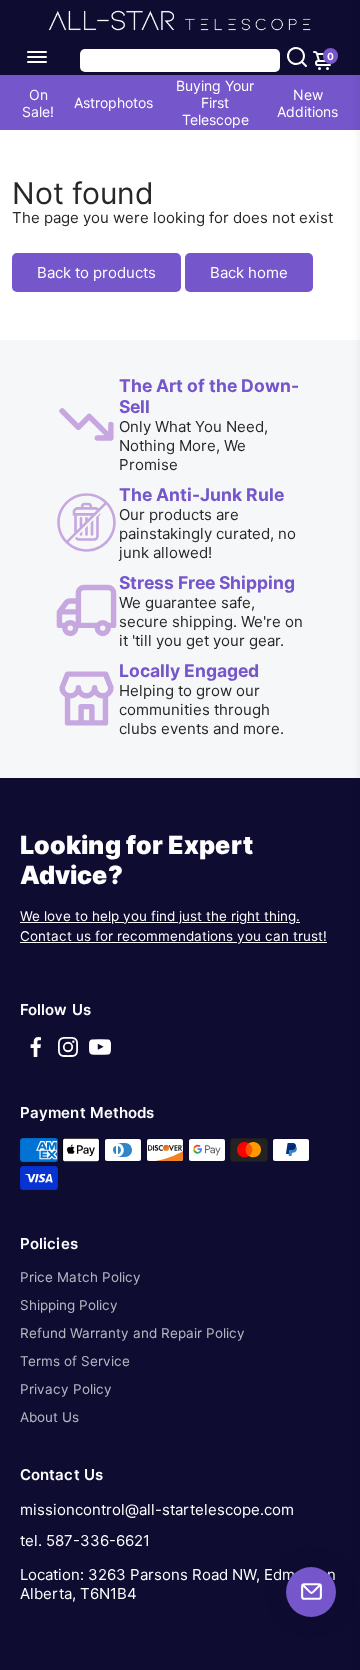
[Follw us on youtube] (100, 1053)
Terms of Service (75, 1361)
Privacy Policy (66, 1389)
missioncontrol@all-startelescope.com (157, 1509)
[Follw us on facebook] (36, 1053)
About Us (49, 1417)
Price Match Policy (80, 1277)
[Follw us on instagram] (68, 1053)
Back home (249, 272)
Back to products (96, 272)
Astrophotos (113, 102)
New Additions (307, 103)
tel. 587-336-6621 (85, 1540)
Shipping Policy (69, 1305)
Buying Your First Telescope (215, 102)
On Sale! (38, 103)
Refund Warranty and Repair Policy (132, 1333)
